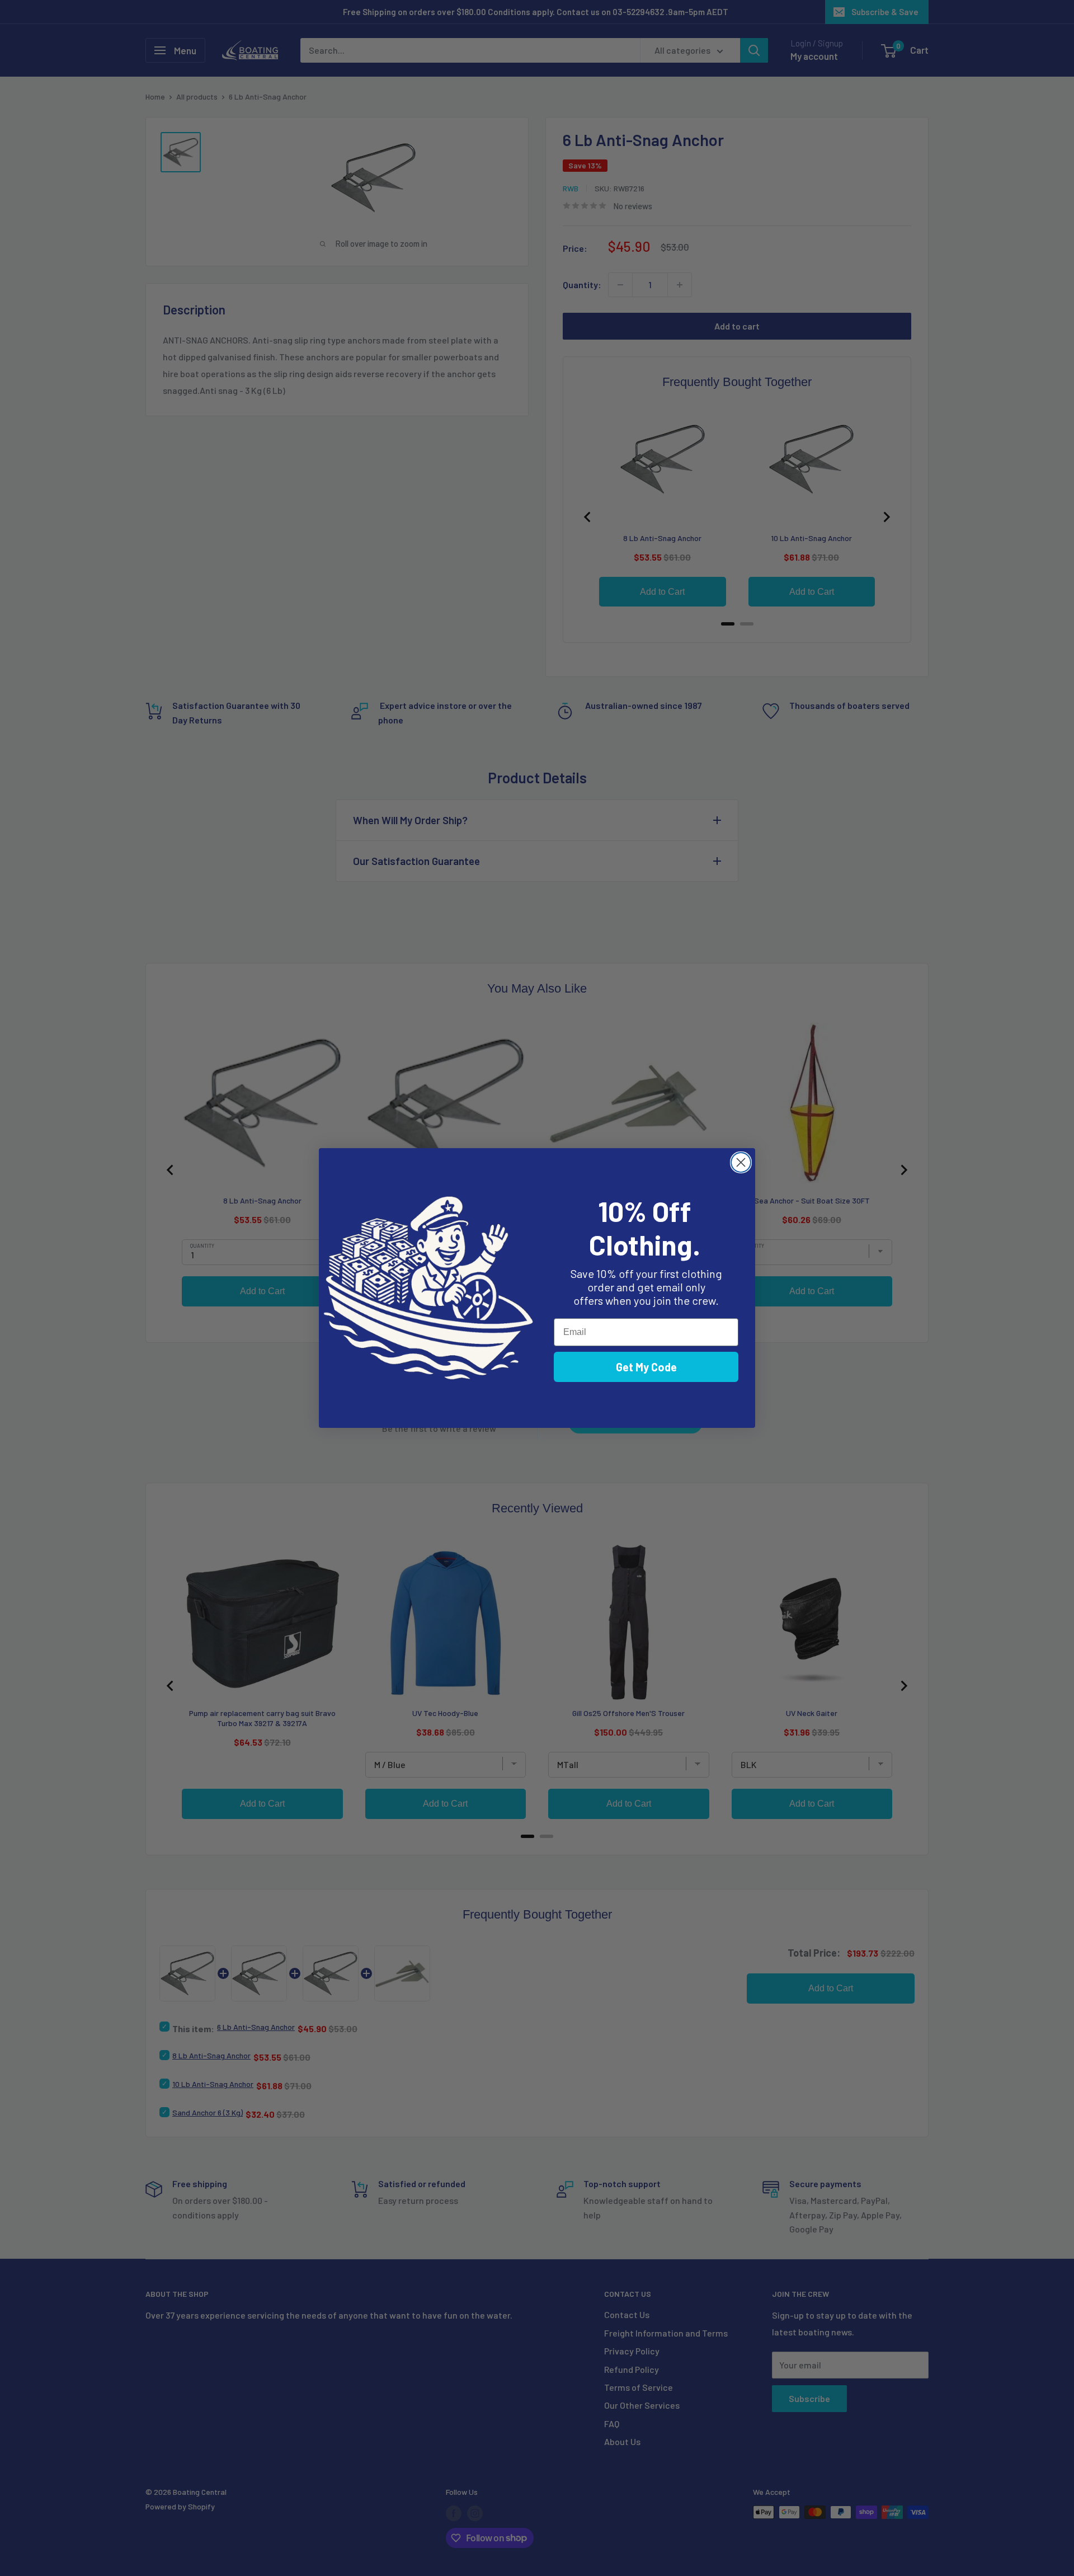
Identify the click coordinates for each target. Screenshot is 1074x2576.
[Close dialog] (741, 1162)
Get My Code (646, 1367)
